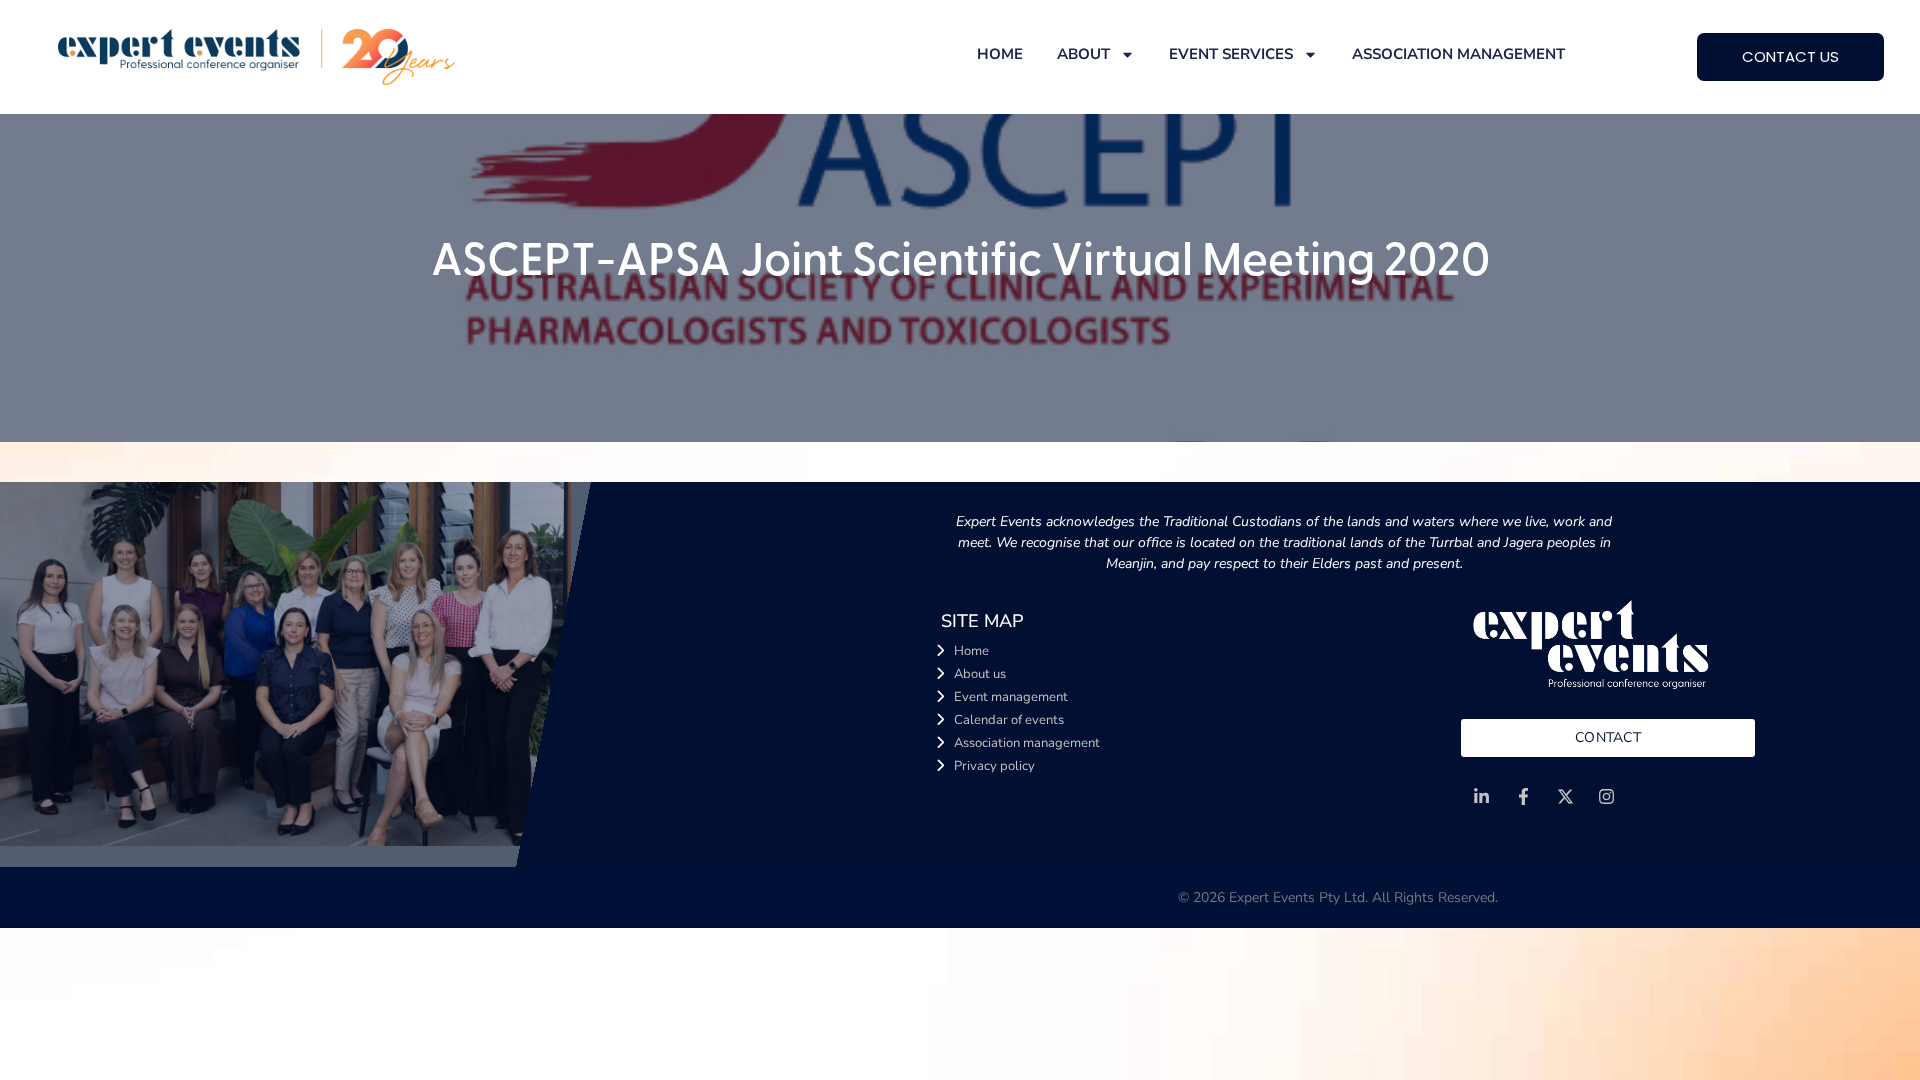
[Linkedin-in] (1481, 797)
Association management (1458, 54)
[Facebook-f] (1523, 797)
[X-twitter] (1565, 797)
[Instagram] (1607, 797)
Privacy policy (994, 766)
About (1083, 54)
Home (1000, 54)
